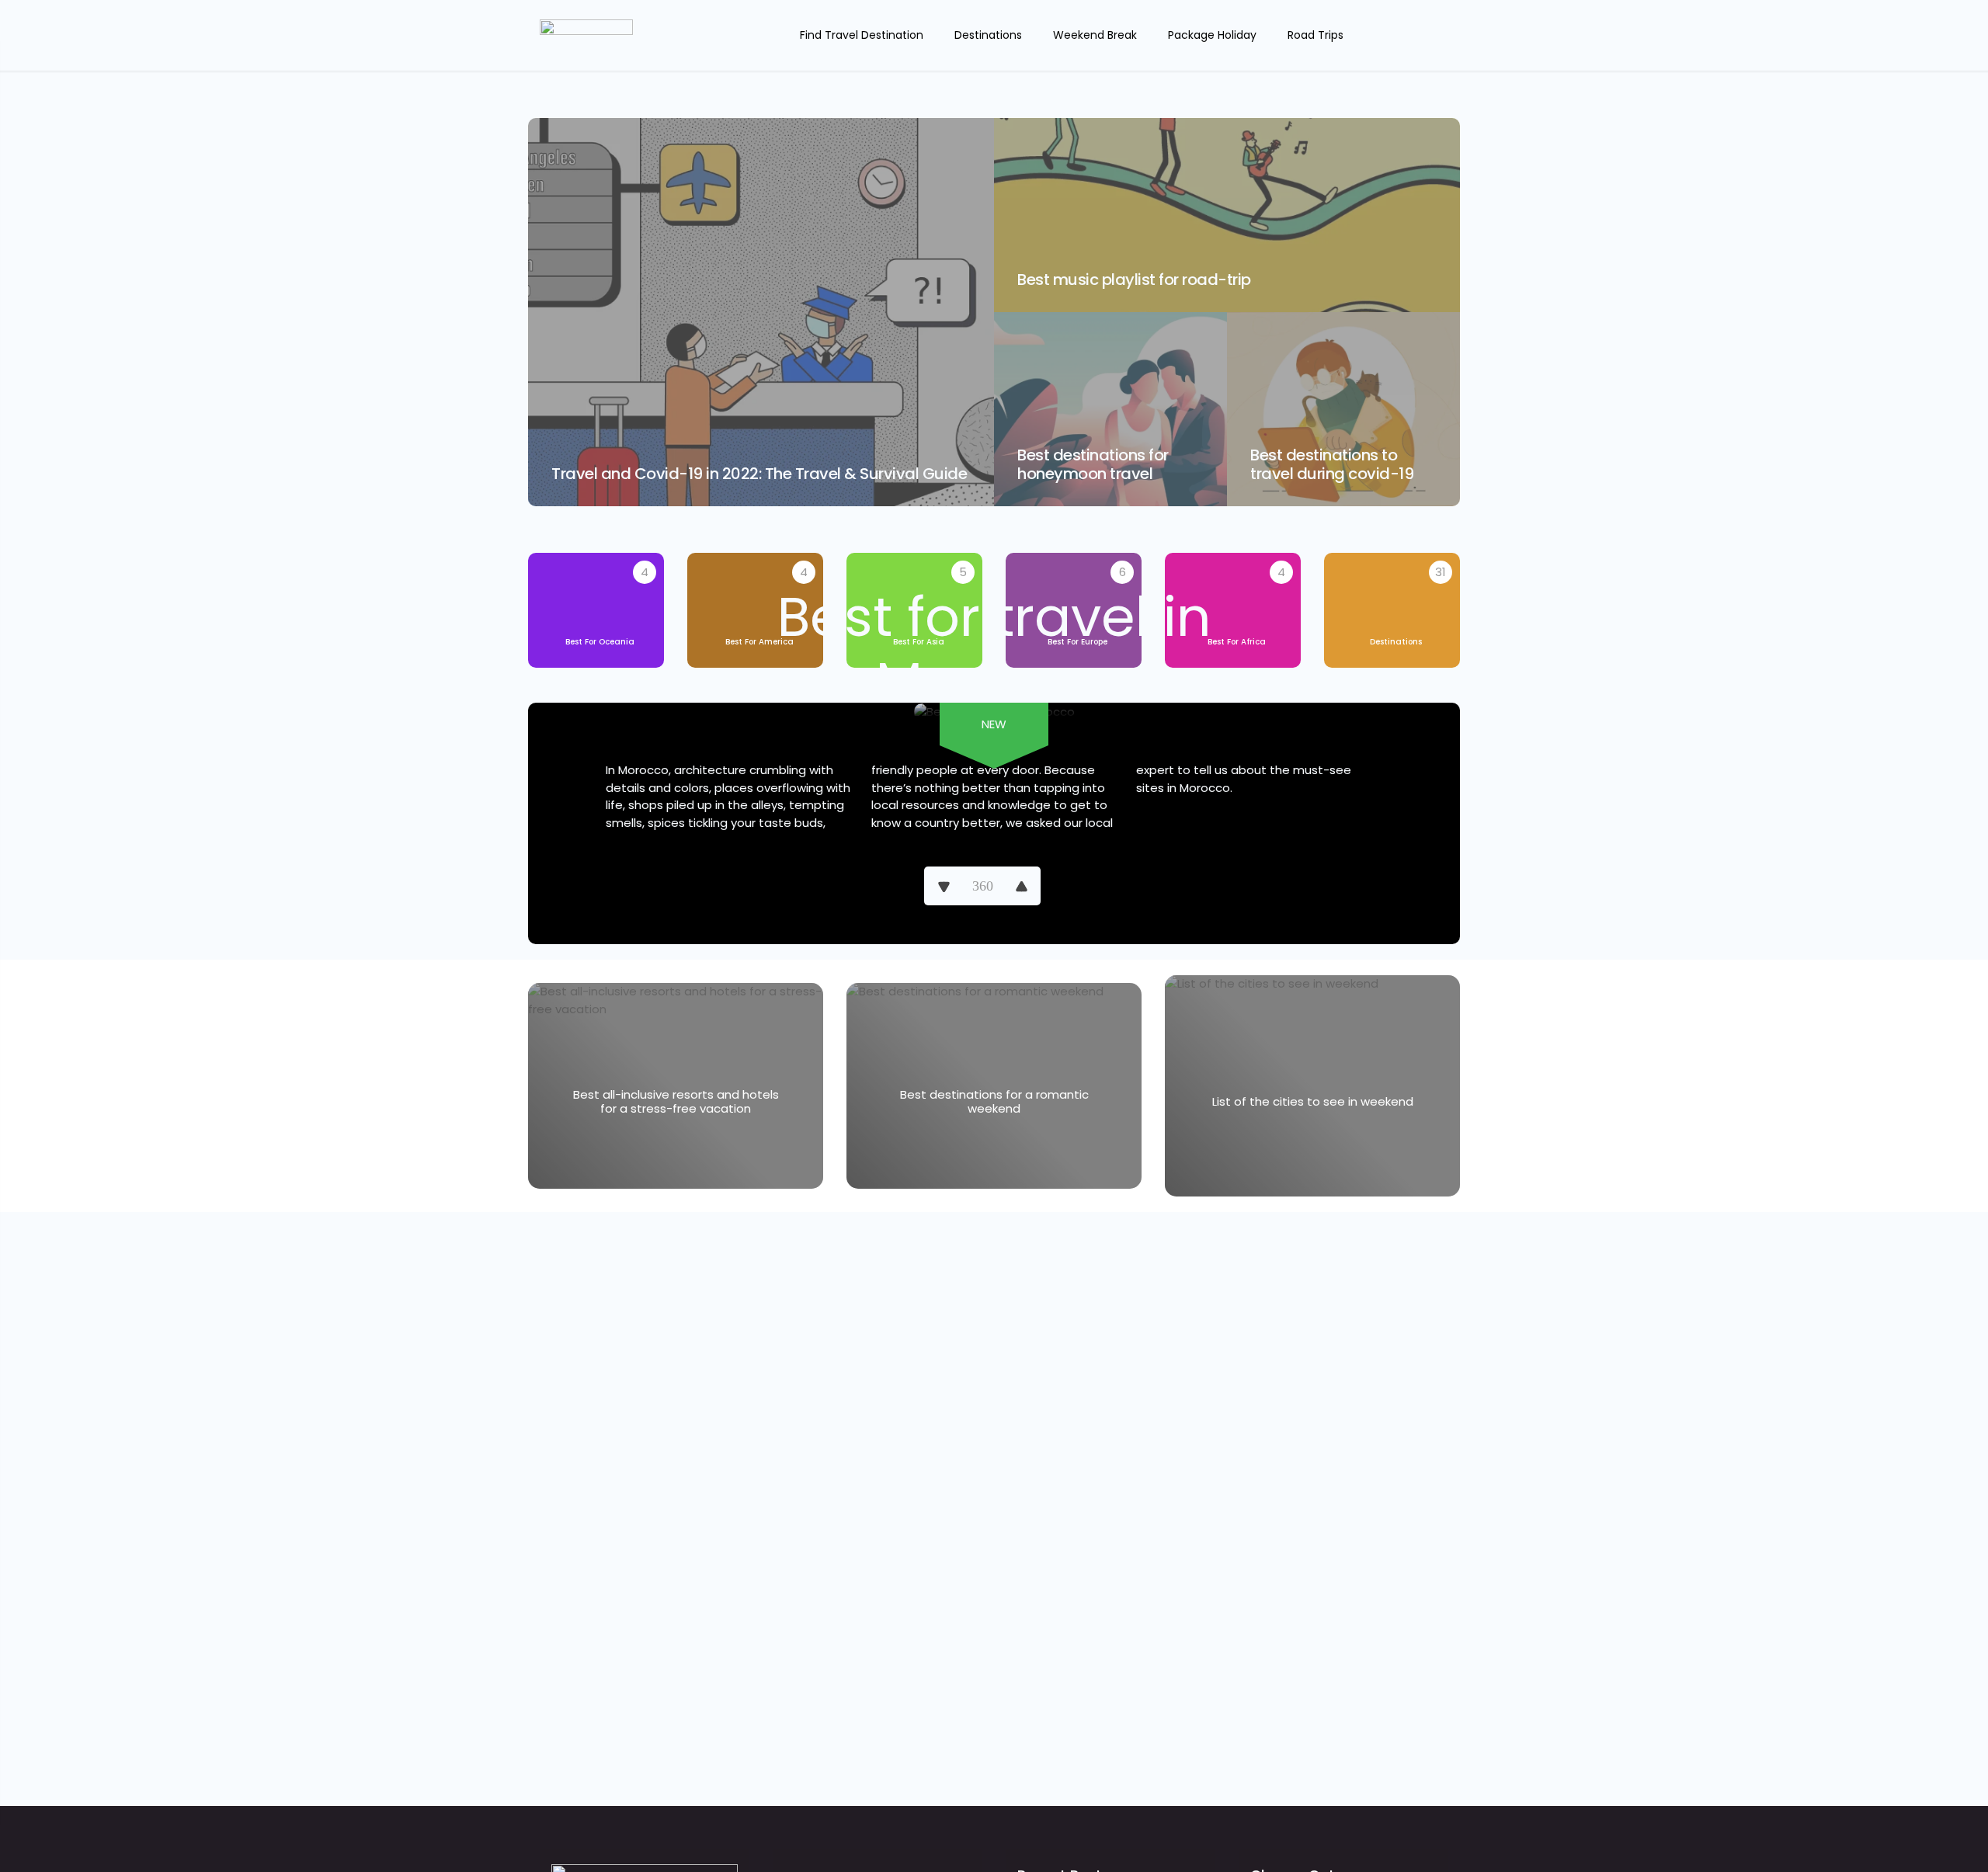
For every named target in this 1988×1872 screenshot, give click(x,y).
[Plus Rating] (1021, 886)
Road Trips (1315, 35)
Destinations (988, 35)
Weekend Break (1095, 35)
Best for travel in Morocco (994, 649)
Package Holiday (1212, 35)
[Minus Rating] (944, 886)
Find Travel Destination (862, 35)
